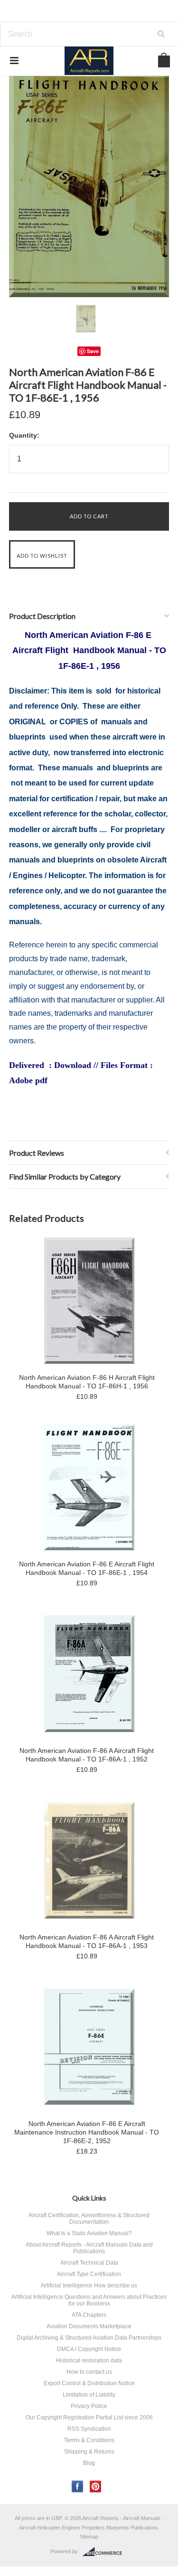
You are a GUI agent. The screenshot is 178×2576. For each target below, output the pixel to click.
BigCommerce (105, 2552)
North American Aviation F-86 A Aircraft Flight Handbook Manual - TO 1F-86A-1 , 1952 (87, 1755)
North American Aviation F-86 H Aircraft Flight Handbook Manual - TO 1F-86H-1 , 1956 (87, 1382)
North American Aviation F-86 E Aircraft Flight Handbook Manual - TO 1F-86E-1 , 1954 (87, 1568)
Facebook (78, 2487)
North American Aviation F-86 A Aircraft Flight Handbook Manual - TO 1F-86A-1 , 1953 (87, 1941)
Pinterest (96, 2487)
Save (93, 351)
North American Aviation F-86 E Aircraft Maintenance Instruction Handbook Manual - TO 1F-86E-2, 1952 (87, 2132)
